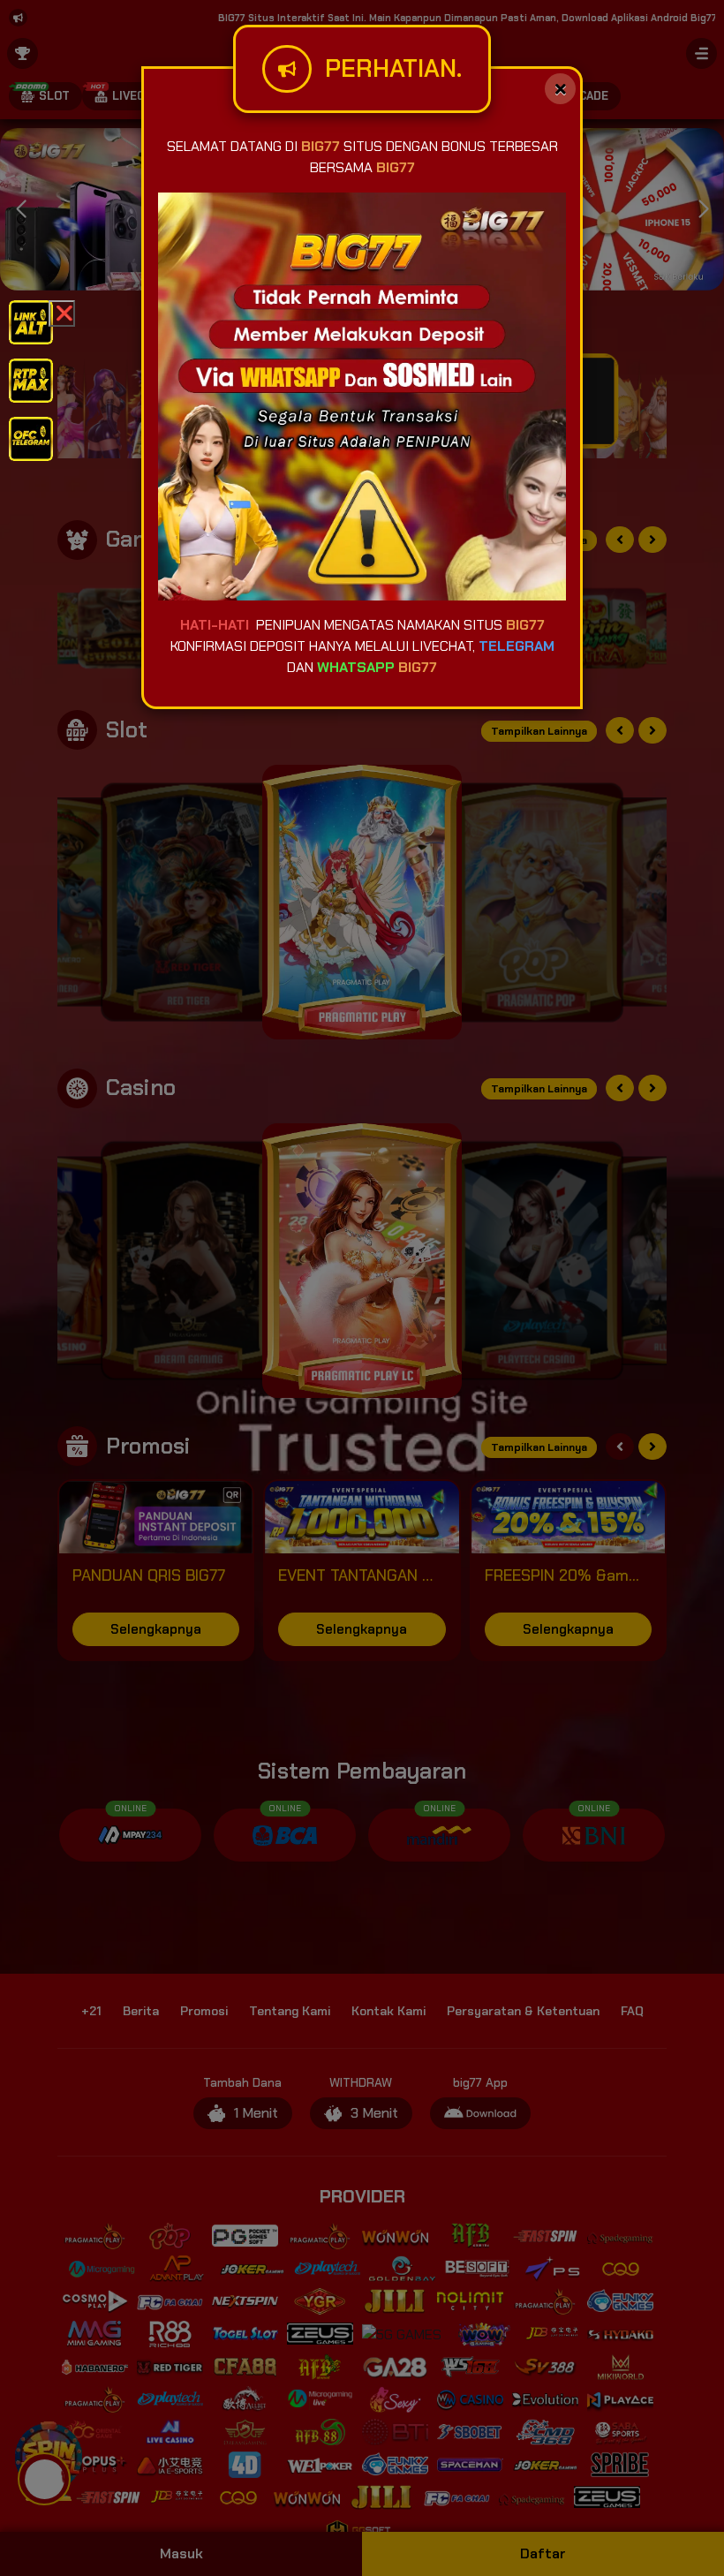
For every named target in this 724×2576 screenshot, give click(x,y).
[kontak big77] (31, 438)
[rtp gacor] (31, 379)
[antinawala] (31, 321)
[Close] (560, 89)
